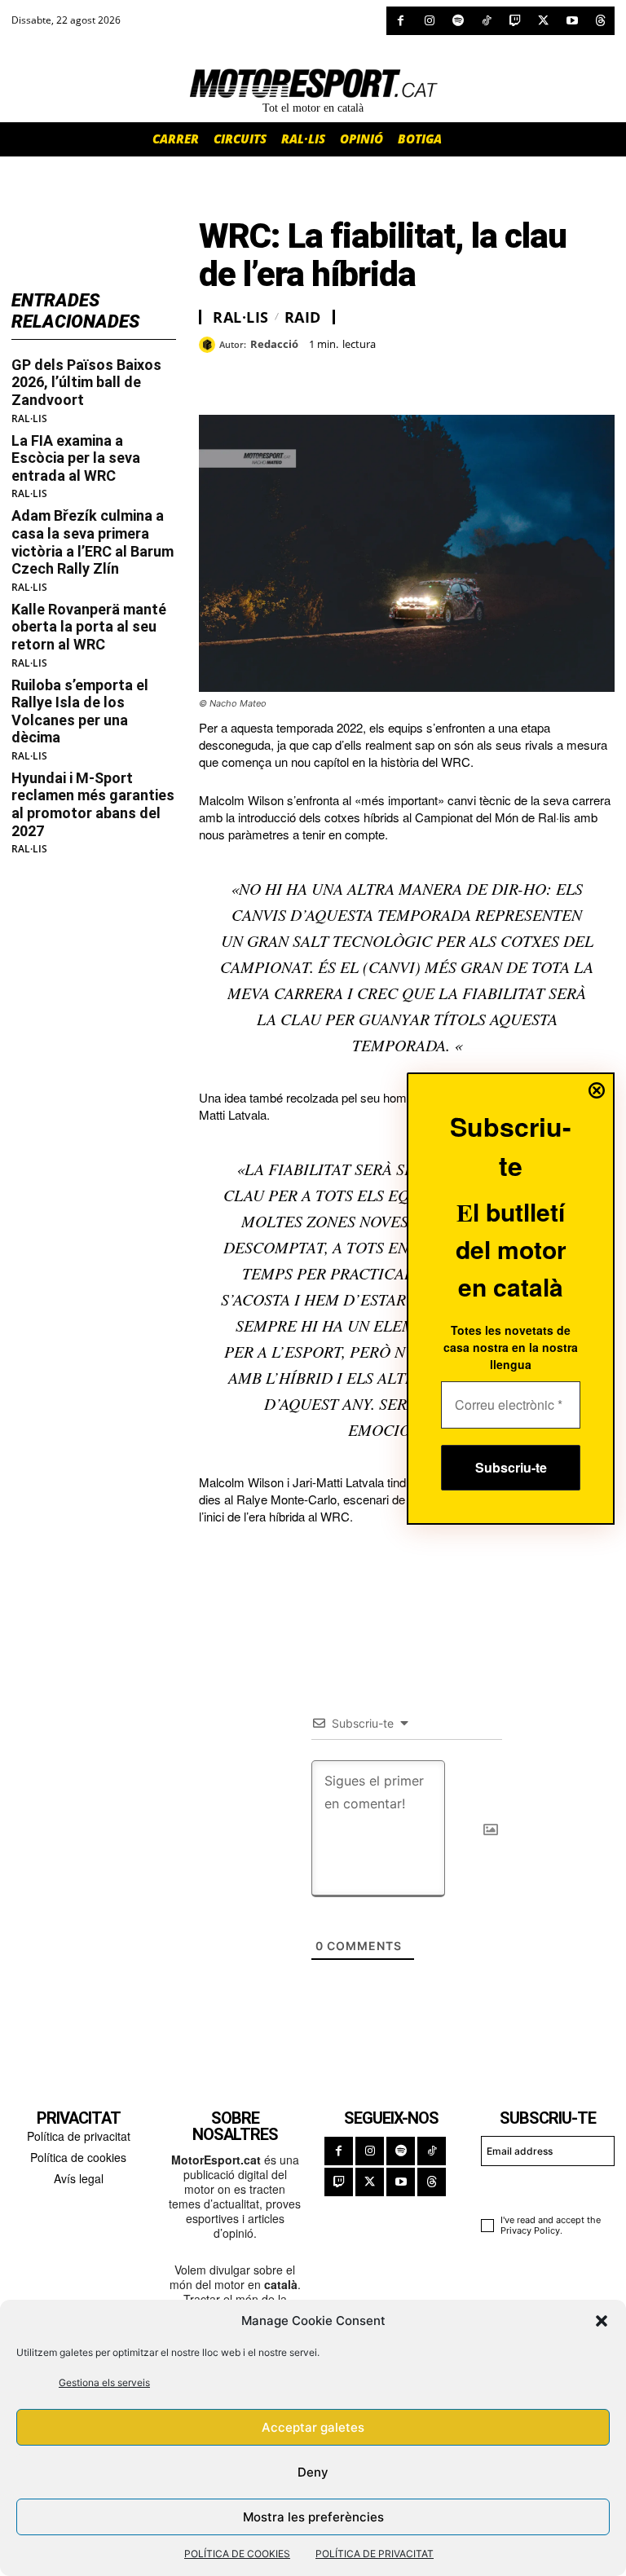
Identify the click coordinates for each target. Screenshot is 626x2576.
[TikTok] (486, 21)
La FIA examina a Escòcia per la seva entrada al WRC (76, 458)
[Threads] (600, 21)
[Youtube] (572, 21)
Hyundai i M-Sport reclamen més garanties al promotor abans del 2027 (93, 804)
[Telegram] (403, 374)
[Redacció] (209, 345)
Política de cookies (78, 2157)
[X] (543, 21)
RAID (303, 317)
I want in (540, 2187)
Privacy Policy (530, 2230)
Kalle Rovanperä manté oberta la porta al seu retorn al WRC (89, 627)
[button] (602, 2321)
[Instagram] (429, 21)
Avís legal (79, 2178)
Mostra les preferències (313, 2517)
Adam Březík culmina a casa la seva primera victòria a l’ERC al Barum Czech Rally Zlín (93, 542)
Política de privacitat (79, 2136)
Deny (313, 2472)
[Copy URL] (365, 374)
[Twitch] (515, 21)
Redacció (274, 345)
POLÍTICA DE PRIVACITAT (375, 2554)
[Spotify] (458, 21)
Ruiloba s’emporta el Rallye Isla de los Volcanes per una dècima (80, 711)
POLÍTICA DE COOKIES (237, 2554)
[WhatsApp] (253, 374)
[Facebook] (401, 21)
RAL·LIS (29, 419)
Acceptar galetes (313, 2427)
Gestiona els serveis (104, 2382)
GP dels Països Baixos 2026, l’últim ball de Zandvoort (86, 382)
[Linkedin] (328, 374)
